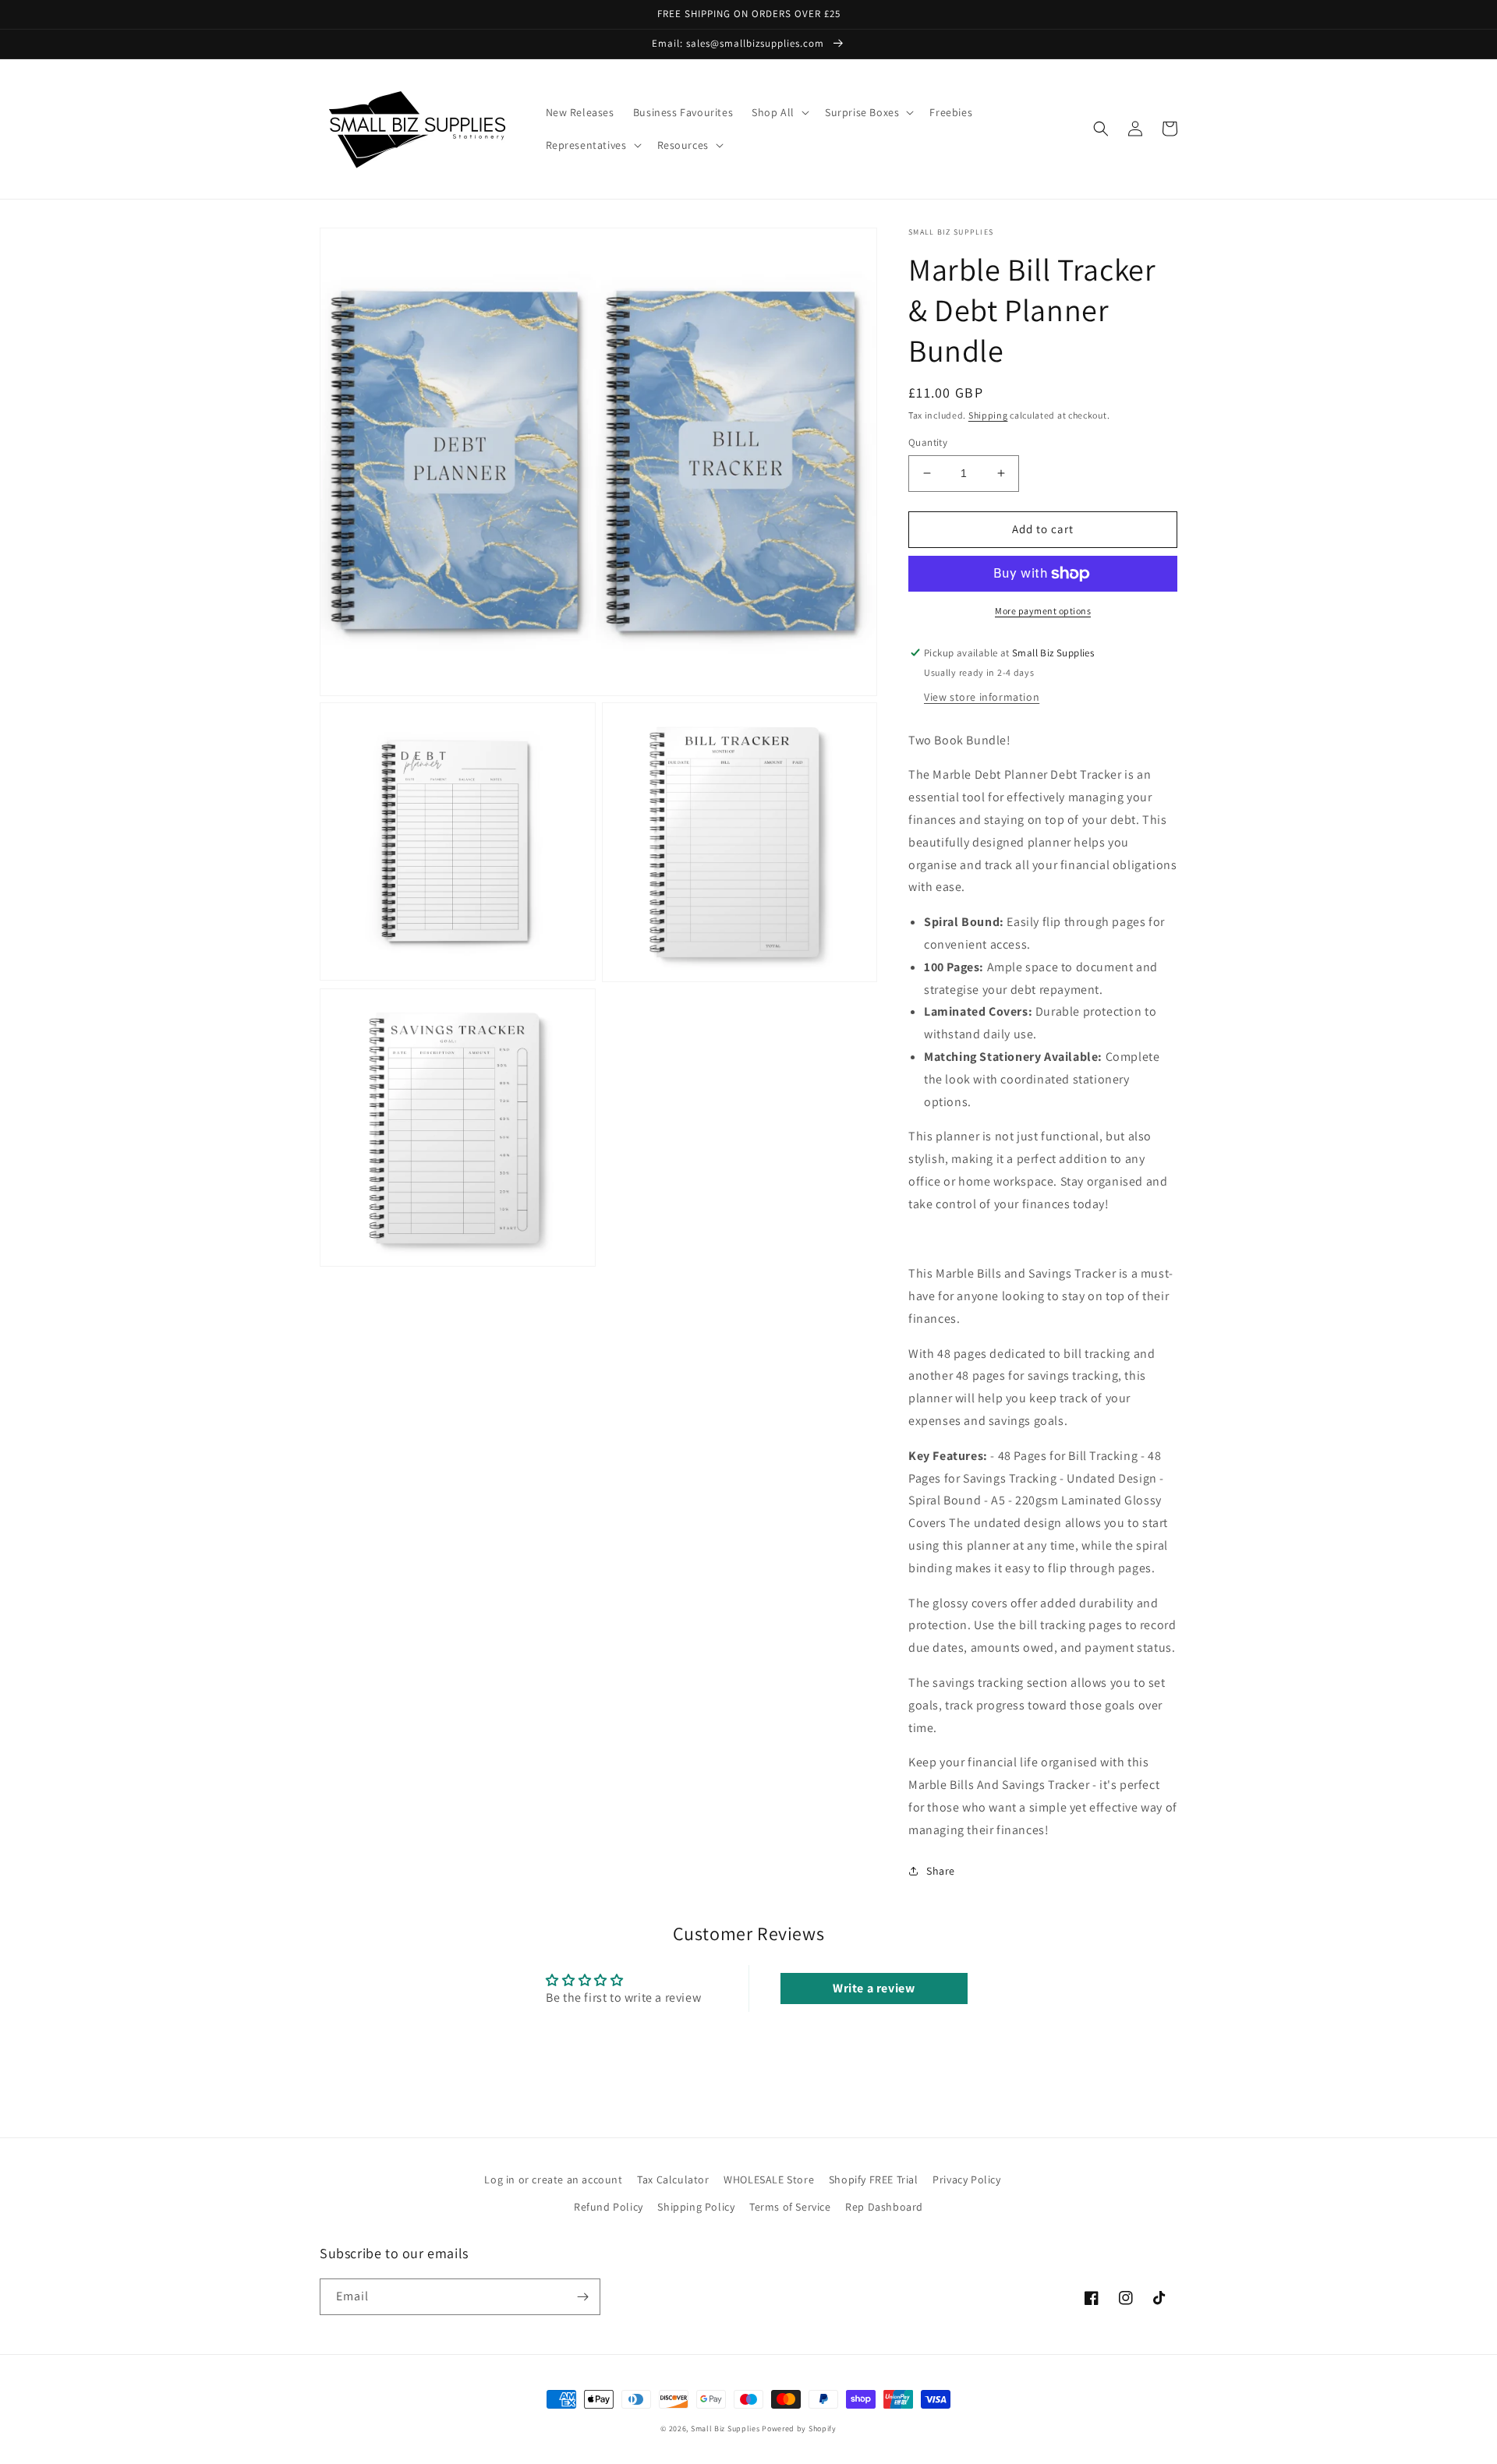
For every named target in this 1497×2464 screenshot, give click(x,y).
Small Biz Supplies (725, 2429)
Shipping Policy (696, 2207)
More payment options (1043, 611)
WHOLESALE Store (769, 2179)
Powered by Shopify (799, 2429)
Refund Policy (609, 2207)
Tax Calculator (673, 2179)
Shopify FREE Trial (874, 2179)
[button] (779, 112)
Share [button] (941, 1871)
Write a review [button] (874, 1988)
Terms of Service (790, 2207)
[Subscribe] (582, 2297)
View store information (982, 697)
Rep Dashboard (884, 2207)
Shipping (988, 415)
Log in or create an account (553, 2179)
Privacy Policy (966, 2179)
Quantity (928, 442)
